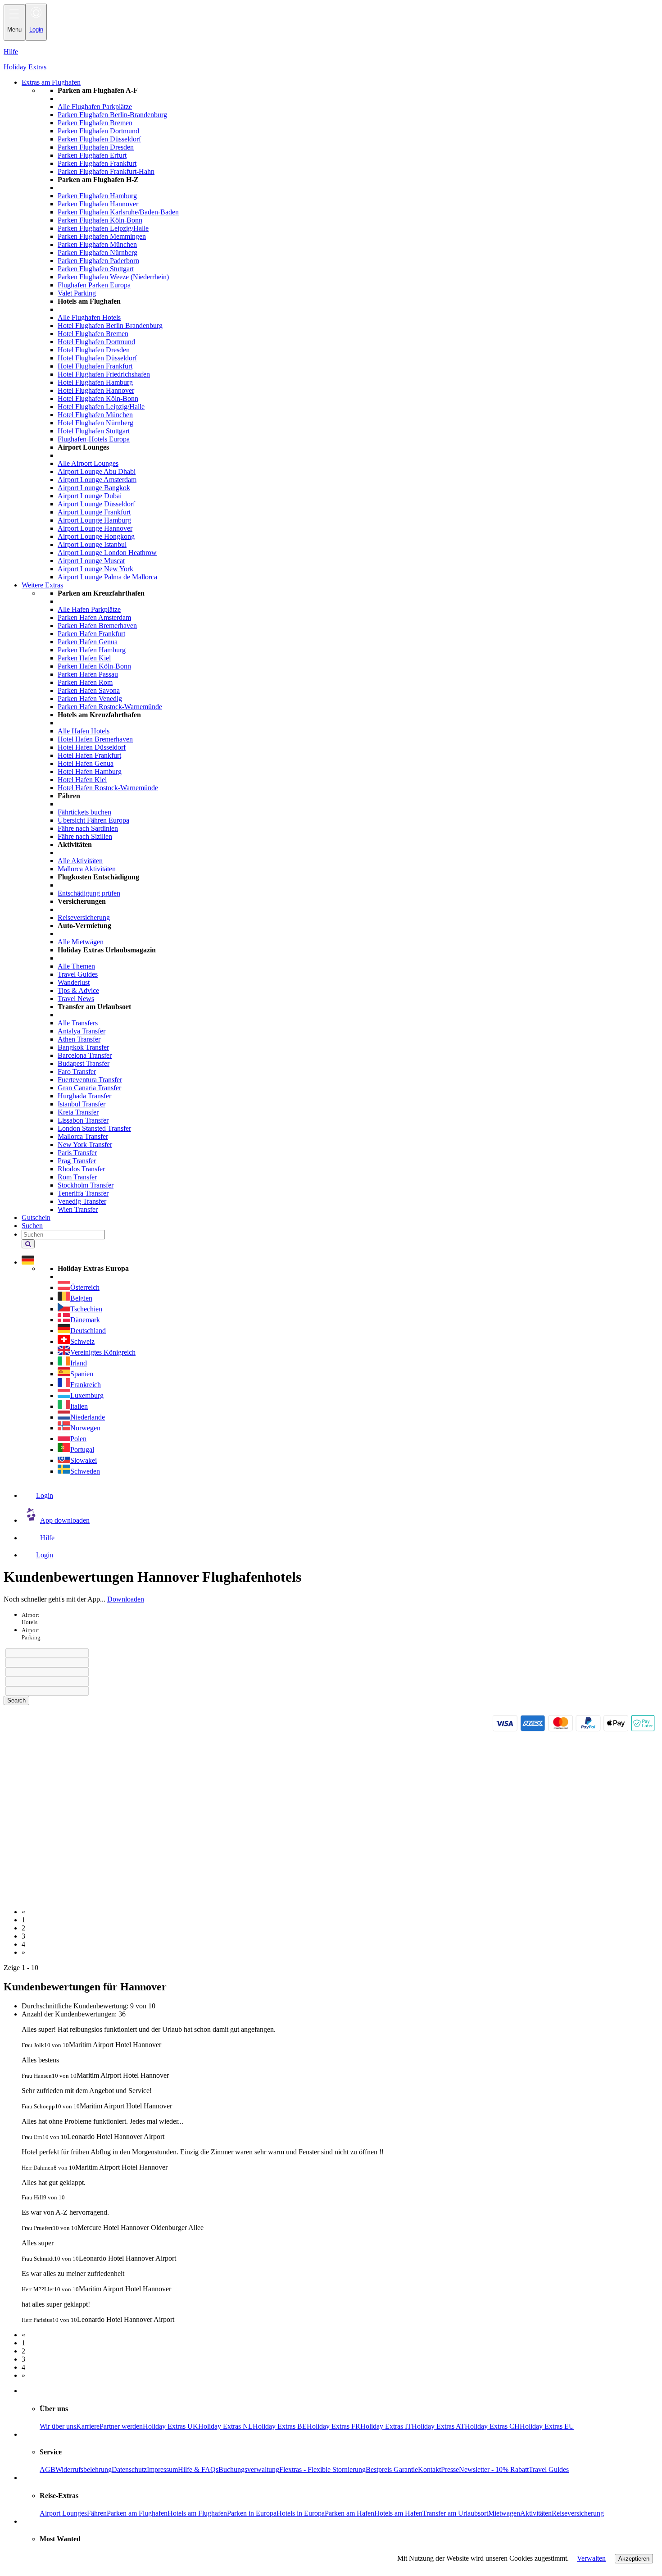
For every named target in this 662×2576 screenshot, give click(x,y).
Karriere (88, 2426)
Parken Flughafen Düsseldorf (99, 139)
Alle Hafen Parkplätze (89, 609)
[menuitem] (349, 334)
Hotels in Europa (301, 2513)
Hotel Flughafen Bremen (93, 334)
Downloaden (126, 1599)
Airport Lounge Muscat (91, 561)
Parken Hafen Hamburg (92, 650)
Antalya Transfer (82, 1031)
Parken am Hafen (349, 2513)
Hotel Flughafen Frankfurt (95, 366)
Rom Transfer (77, 1177)
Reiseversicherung (84, 917)
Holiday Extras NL (225, 2426)
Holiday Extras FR (333, 2426)
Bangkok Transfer (83, 1047)
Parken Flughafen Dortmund (98, 131)
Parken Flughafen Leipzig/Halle (103, 228)
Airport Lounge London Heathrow (107, 553)
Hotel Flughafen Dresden (94, 350)
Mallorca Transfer (83, 1136)
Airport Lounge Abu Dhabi (97, 471)
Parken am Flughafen (137, 2513)
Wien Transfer (78, 1209)
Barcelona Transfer (85, 1055)
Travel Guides (78, 974)
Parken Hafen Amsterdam (94, 617)
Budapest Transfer (84, 1063)
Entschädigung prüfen (89, 893)
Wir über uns (58, 2426)
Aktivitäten (536, 2513)
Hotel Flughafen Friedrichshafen (104, 374)
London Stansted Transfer (94, 1128)
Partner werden (121, 2426)
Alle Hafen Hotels (84, 731)
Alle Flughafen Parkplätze (95, 107)
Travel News (76, 999)
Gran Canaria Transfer (89, 1088)
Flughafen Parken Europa (94, 285)
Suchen (32, 1226)
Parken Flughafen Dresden (96, 147)
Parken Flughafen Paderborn (98, 261)
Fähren (97, 2513)
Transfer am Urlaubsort (455, 2513)
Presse (450, 2469)
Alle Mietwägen (81, 942)
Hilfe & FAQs (198, 2469)
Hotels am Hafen (398, 2513)
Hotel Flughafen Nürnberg (95, 423)
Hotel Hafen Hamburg (90, 771)
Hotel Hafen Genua (86, 763)
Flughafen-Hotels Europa (94, 439)
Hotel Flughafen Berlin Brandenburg (110, 325)
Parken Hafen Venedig (90, 699)
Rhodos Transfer (81, 1169)
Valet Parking (77, 293)
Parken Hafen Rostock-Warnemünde (110, 707)
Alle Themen (76, 966)
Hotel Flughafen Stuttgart (94, 431)
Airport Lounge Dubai (90, 496)
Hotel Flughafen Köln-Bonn (98, 398)
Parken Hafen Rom (85, 682)
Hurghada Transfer (84, 1096)
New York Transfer (85, 1145)
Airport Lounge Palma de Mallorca (107, 577)
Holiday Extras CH (492, 2426)
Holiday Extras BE (280, 2426)
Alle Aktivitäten (80, 861)
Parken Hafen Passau (88, 674)
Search (16, 1700)
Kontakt (429, 2469)
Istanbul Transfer (82, 1104)
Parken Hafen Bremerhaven (97, 626)
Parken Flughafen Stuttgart (96, 269)
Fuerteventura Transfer (90, 1080)
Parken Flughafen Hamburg (97, 196)
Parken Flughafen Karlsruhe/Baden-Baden (118, 212)
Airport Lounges (63, 2513)
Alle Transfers (78, 1023)
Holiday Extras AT (438, 2426)
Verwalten (591, 2558)
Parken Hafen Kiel (84, 658)
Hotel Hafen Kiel (82, 780)
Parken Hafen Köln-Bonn (94, 666)
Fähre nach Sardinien (88, 828)
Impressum (162, 2469)
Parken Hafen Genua (88, 642)
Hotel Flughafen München (95, 415)
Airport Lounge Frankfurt (94, 512)
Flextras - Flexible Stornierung (322, 2469)
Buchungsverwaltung (249, 2469)
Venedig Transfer (82, 1201)
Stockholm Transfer (86, 1185)
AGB (48, 2469)
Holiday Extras (25, 67)
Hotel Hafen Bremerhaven (95, 739)
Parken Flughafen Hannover (98, 204)
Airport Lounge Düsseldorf (96, 504)
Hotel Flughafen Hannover (96, 390)
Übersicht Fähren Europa (93, 820)
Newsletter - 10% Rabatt (494, 2469)
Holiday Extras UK (170, 2426)
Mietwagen (504, 2513)
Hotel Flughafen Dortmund (96, 342)
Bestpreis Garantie (392, 2469)
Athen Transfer (79, 1039)
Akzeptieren (634, 2559)
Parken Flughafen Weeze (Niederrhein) (113, 277)
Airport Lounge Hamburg (94, 520)
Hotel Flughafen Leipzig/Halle (101, 407)
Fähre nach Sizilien (85, 836)
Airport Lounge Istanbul (92, 544)
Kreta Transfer (78, 1112)
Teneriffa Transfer (83, 1193)
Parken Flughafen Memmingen (102, 236)
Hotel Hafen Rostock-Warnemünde (108, 788)
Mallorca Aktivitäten (87, 869)
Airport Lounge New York (95, 569)
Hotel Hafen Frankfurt (89, 755)
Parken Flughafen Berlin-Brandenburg (112, 115)
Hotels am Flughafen (197, 2513)
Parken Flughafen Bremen (95, 123)
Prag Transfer (77, 1161)
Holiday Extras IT (386, 2426)
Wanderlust (74, 982)
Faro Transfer (77, 1072)
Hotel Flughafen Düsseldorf (97, 358)
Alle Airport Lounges (88, 463)
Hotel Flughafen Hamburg (95, 382)
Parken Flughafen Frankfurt (97, 163)
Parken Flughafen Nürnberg (97, 253)
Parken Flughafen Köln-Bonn (100, 220)
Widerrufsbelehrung (84, 2469)
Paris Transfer (77, 1153)
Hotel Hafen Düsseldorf (92, 747)
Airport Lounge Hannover (95, 528)
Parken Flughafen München (97, 244)
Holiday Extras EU (547, 2426)
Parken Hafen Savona (89, 690)
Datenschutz (129, 2469)
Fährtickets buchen (84, 812)
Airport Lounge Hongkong (96, 536)
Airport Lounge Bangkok (94, 488)
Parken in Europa (252, 2513)
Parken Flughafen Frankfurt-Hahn (106, 171)
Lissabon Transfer (83, 1120)
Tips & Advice (78, 990)
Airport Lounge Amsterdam (97, 480)
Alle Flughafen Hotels (89, 317)
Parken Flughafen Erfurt (92, 155)
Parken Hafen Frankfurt (91, 634)
